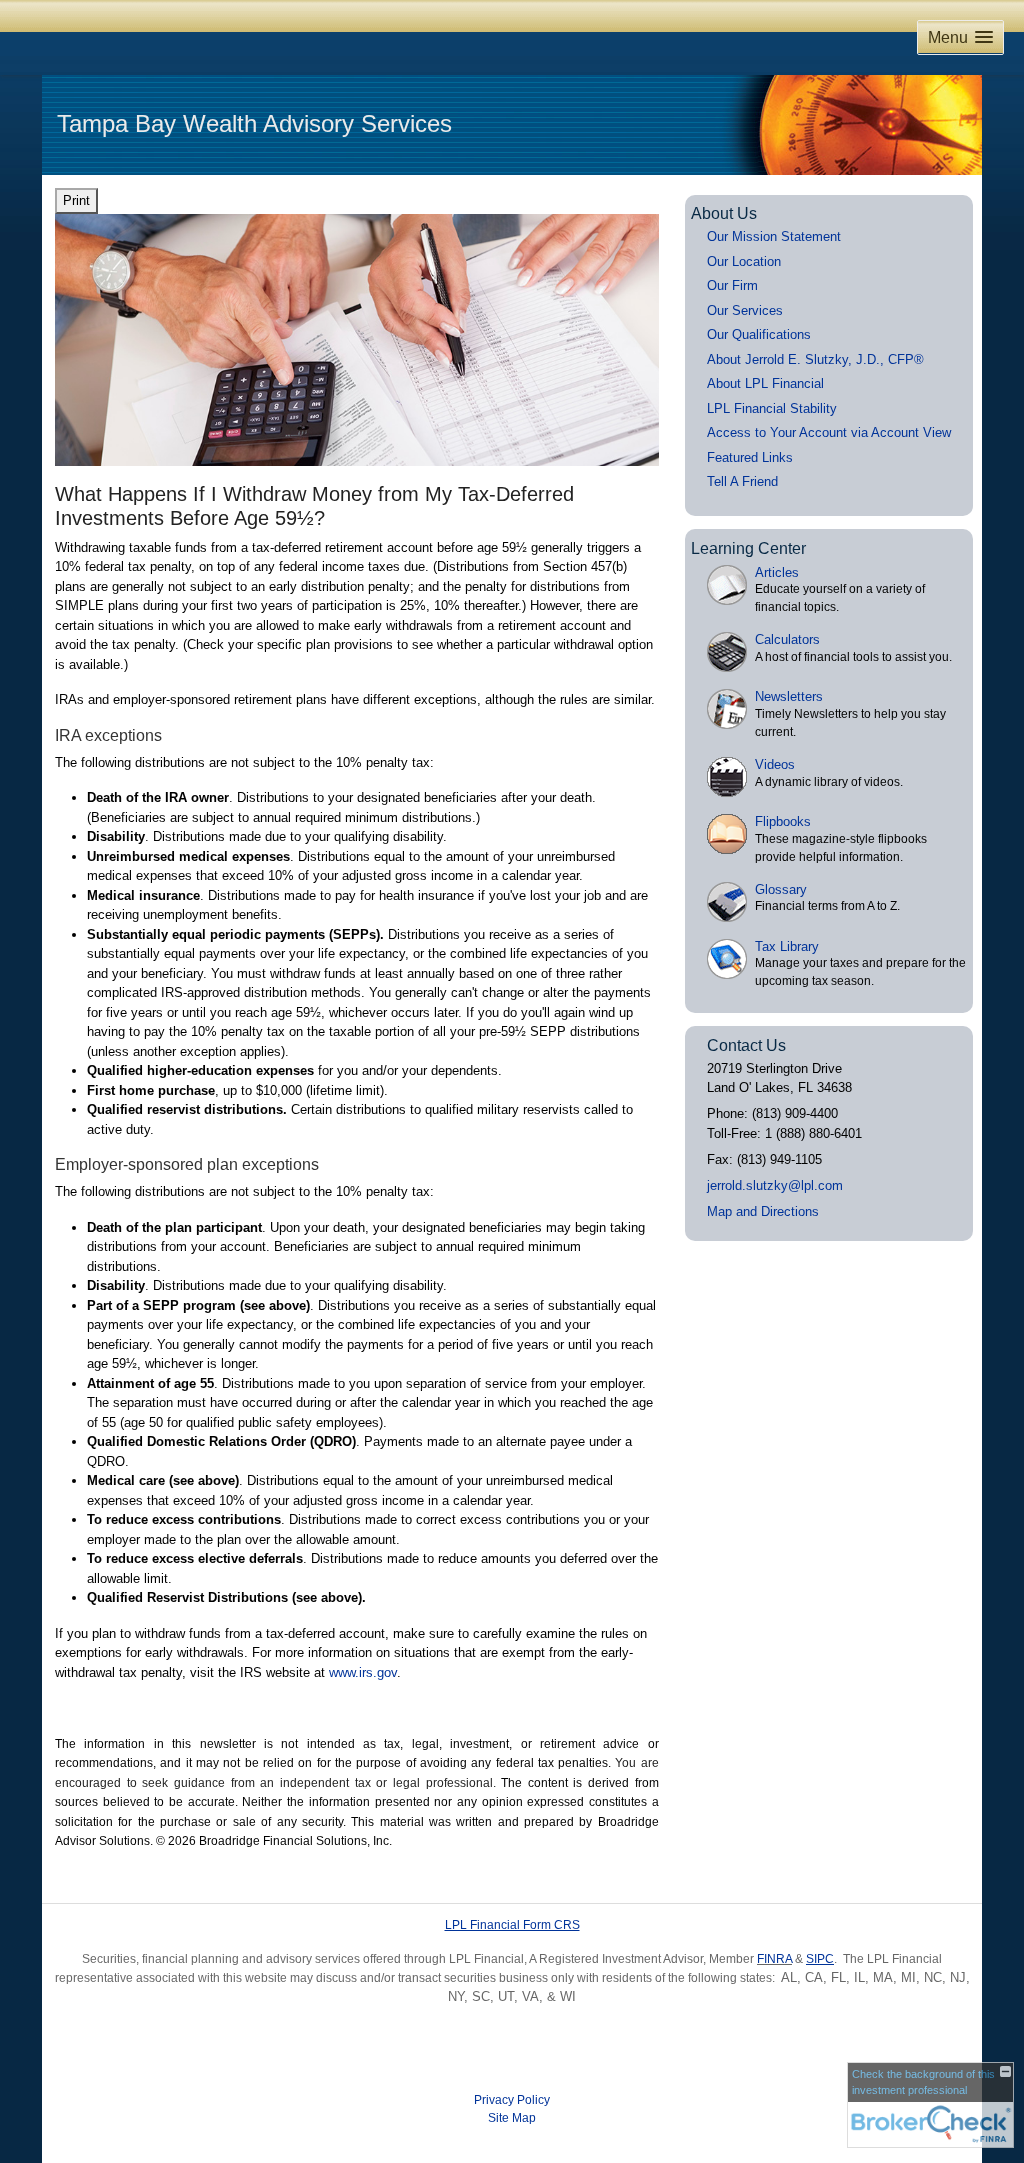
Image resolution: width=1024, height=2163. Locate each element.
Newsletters (789, 696)
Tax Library (787, 946)
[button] (960, 37)
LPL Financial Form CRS (512, 1925)
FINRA (774, 1959)
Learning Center (748, 548)
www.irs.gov (363, 1672)
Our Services (745, 310)
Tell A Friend (742, 481)
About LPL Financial (765, 383)
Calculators (787, 639)
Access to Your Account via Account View (829, 432)
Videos (775, 764)
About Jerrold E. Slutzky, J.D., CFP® (815, 359)
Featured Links (750, 457)
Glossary (781, 889)
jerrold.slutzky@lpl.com (775, 1185)
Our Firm (732, 285)
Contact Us (746, 1045)
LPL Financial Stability (772, 408)
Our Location (744, 261)
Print (76, 200)
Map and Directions (763, 1211)
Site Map (512, 2118)
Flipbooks (783, 821)
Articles (777, 572)
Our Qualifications (759, 334)
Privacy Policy (512, 2100)
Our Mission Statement (774, 236)
